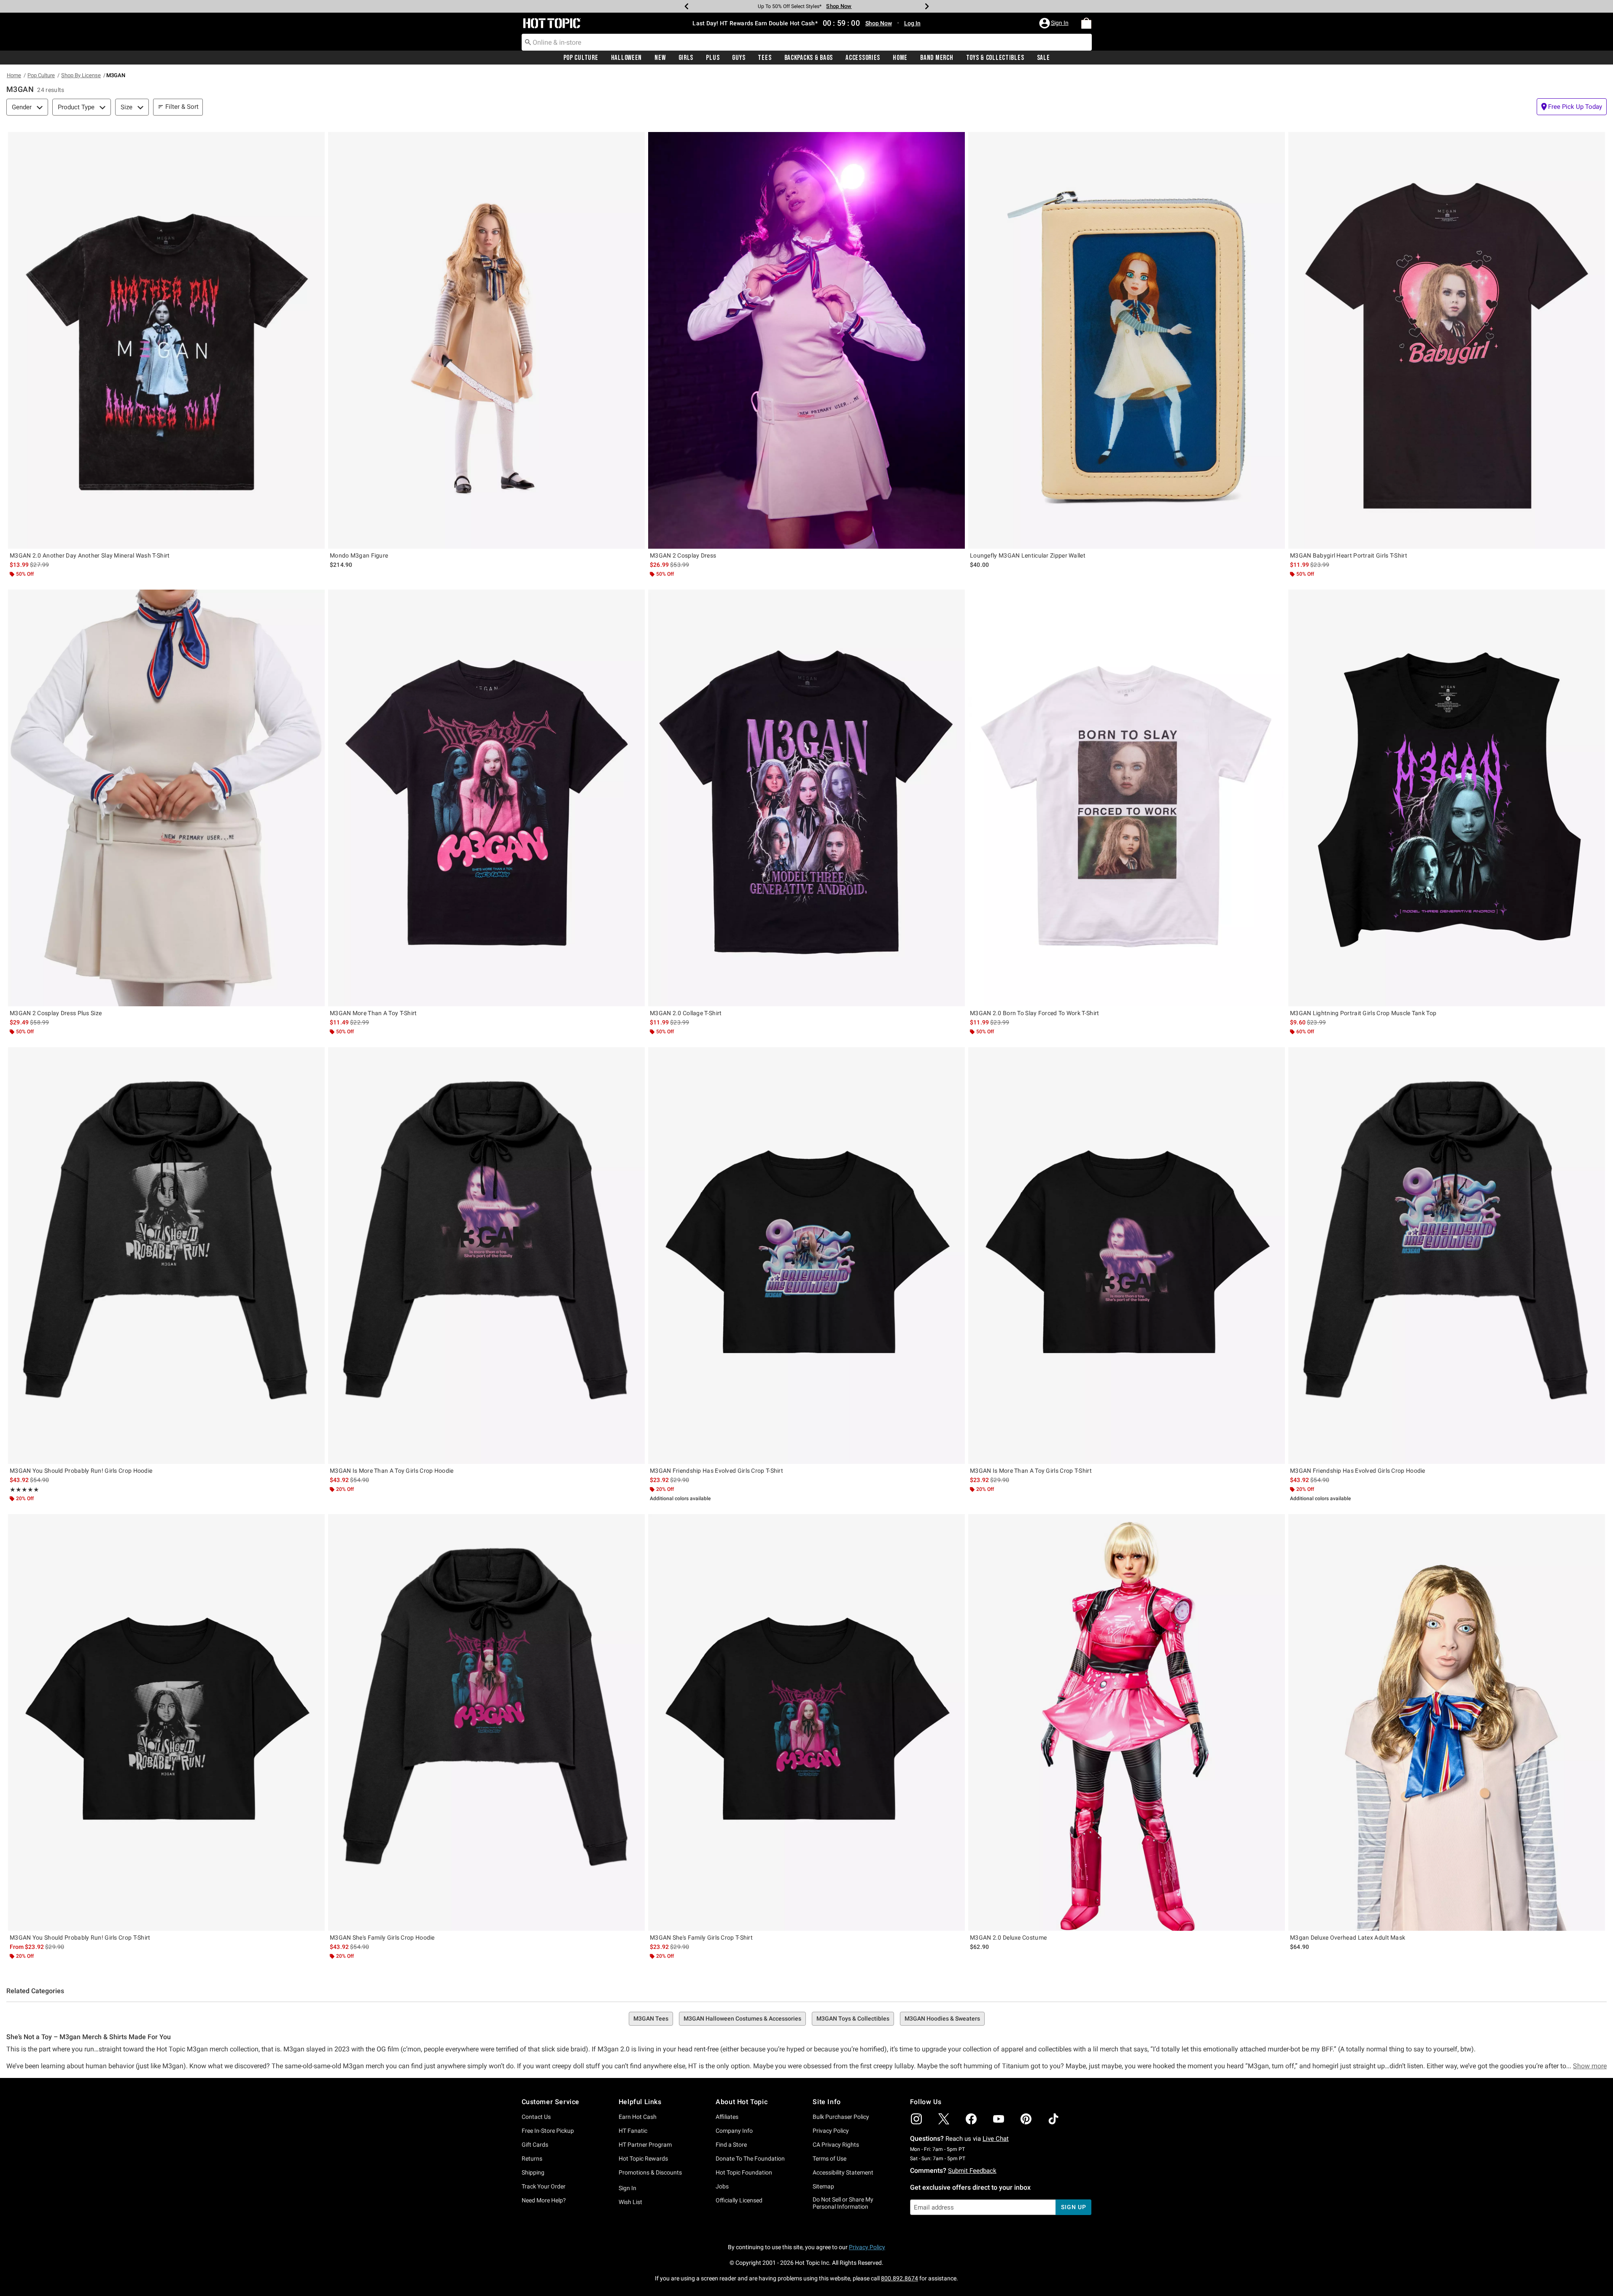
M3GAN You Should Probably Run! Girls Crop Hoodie (81, 1471)
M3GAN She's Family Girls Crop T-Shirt (701, 1938)
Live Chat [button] (996, 2139)
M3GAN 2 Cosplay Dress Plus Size (56, 1013)
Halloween (626, 58)
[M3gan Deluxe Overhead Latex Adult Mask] (1447, 1722)
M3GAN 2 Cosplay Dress (683, 555)
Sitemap (823, 2186)
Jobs (722, 2186)
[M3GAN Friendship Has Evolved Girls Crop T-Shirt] (806, 1256)
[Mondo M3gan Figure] (486, 340)
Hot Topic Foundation (744, 2172)
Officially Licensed (739, 2200)
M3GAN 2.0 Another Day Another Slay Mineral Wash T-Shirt (90, 555)
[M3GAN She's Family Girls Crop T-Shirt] (806, 1722)
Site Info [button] (827, 2102)
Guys (739, 58)
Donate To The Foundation (750, 2159)
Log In (912, 23)
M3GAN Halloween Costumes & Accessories (742, 2018)
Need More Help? (544, 2200)
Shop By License (81, 75)
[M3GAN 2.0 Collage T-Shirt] (806, 798)
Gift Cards (535, 2145)
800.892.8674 (899, 2278)
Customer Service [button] (551, 2102)
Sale (1043, 58)
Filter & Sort (182, 107)
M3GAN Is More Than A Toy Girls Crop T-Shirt (1031, 1471)
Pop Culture (581, 58)
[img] (916, 2119)
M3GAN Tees (651, 2018)
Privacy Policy (831, 2131)
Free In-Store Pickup (548, 2131)
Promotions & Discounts (650, 2172)
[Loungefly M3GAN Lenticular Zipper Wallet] (1127, 340)
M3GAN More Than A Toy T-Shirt (373, 1013)
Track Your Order (544, 2186)
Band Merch (937, 58)
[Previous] (687, 6)
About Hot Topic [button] (742, 2102)
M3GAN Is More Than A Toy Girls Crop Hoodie (392, 1471)
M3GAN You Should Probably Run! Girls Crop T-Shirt (80, 1938)
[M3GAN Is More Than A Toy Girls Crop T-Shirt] (1127, 1256)
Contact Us (536, 2117)
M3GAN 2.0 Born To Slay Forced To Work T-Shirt (1035, 1013)
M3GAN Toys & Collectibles (853, 2018)
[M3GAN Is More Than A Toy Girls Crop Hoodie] (486, 1256)
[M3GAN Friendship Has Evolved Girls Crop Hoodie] (1447, 1256)
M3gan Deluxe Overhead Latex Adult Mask (1348, 1938)
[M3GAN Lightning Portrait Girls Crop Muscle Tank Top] (1447, 798)
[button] (1055, 23)
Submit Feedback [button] (972, 2171)
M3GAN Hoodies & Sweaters (942, 2018)
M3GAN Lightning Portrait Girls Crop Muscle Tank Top (1363, 1013)
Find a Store (731, 2145)
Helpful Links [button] (640, 2102)
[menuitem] (1086, 23)
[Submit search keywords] (528, 42)
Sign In (627, 2188)
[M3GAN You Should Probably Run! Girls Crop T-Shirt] (166, 1722)
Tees (765, 58)
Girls (686, 58)
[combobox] (807, 42)
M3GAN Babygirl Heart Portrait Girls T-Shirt (1349, 555)
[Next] (927, 6)
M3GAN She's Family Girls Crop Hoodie (382, 1938)
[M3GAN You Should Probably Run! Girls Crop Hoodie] (166, 1256)
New (660, 58)
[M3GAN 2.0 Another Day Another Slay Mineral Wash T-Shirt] (166, 340)
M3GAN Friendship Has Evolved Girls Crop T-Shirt (716, 1471)
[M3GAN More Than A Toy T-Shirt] (486, 798)
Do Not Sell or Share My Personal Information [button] (843, 2203)
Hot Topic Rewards (643, 2159)
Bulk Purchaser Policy (841, 2117)
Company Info (734, 2131)
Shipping (533, 2172)
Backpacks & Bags (809, 58)
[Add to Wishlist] (316, 140)
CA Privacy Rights (836, 2145)
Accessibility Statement (843, 2172)
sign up (1073, 2207)
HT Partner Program (645, 2145)
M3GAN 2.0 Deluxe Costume (1008, 1938)
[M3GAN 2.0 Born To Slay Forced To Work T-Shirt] (1127, 798)
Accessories (863, 58)
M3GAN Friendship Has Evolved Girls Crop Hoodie (1358, 1471)
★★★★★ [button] (24, 1490)
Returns (532, 2159)
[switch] (1572, 107)
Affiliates (727, 2117)
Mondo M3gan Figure (359, 555)
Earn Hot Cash (638, 2117)
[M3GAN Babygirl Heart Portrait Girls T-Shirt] (1447, 340)
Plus (713, 58)
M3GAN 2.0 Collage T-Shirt (686, 1013)
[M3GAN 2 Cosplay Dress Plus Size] (166, 798)
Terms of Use (829, 2159)
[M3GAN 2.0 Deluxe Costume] (1127, 1722)
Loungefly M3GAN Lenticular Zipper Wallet (1028, 555)
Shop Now (846, 6)
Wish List (630, 2202)
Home (900, 58)
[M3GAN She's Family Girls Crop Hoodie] (486, 1722)
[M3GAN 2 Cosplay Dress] (806, 340)
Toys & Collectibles (995, 58)
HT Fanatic (633, 2131)
